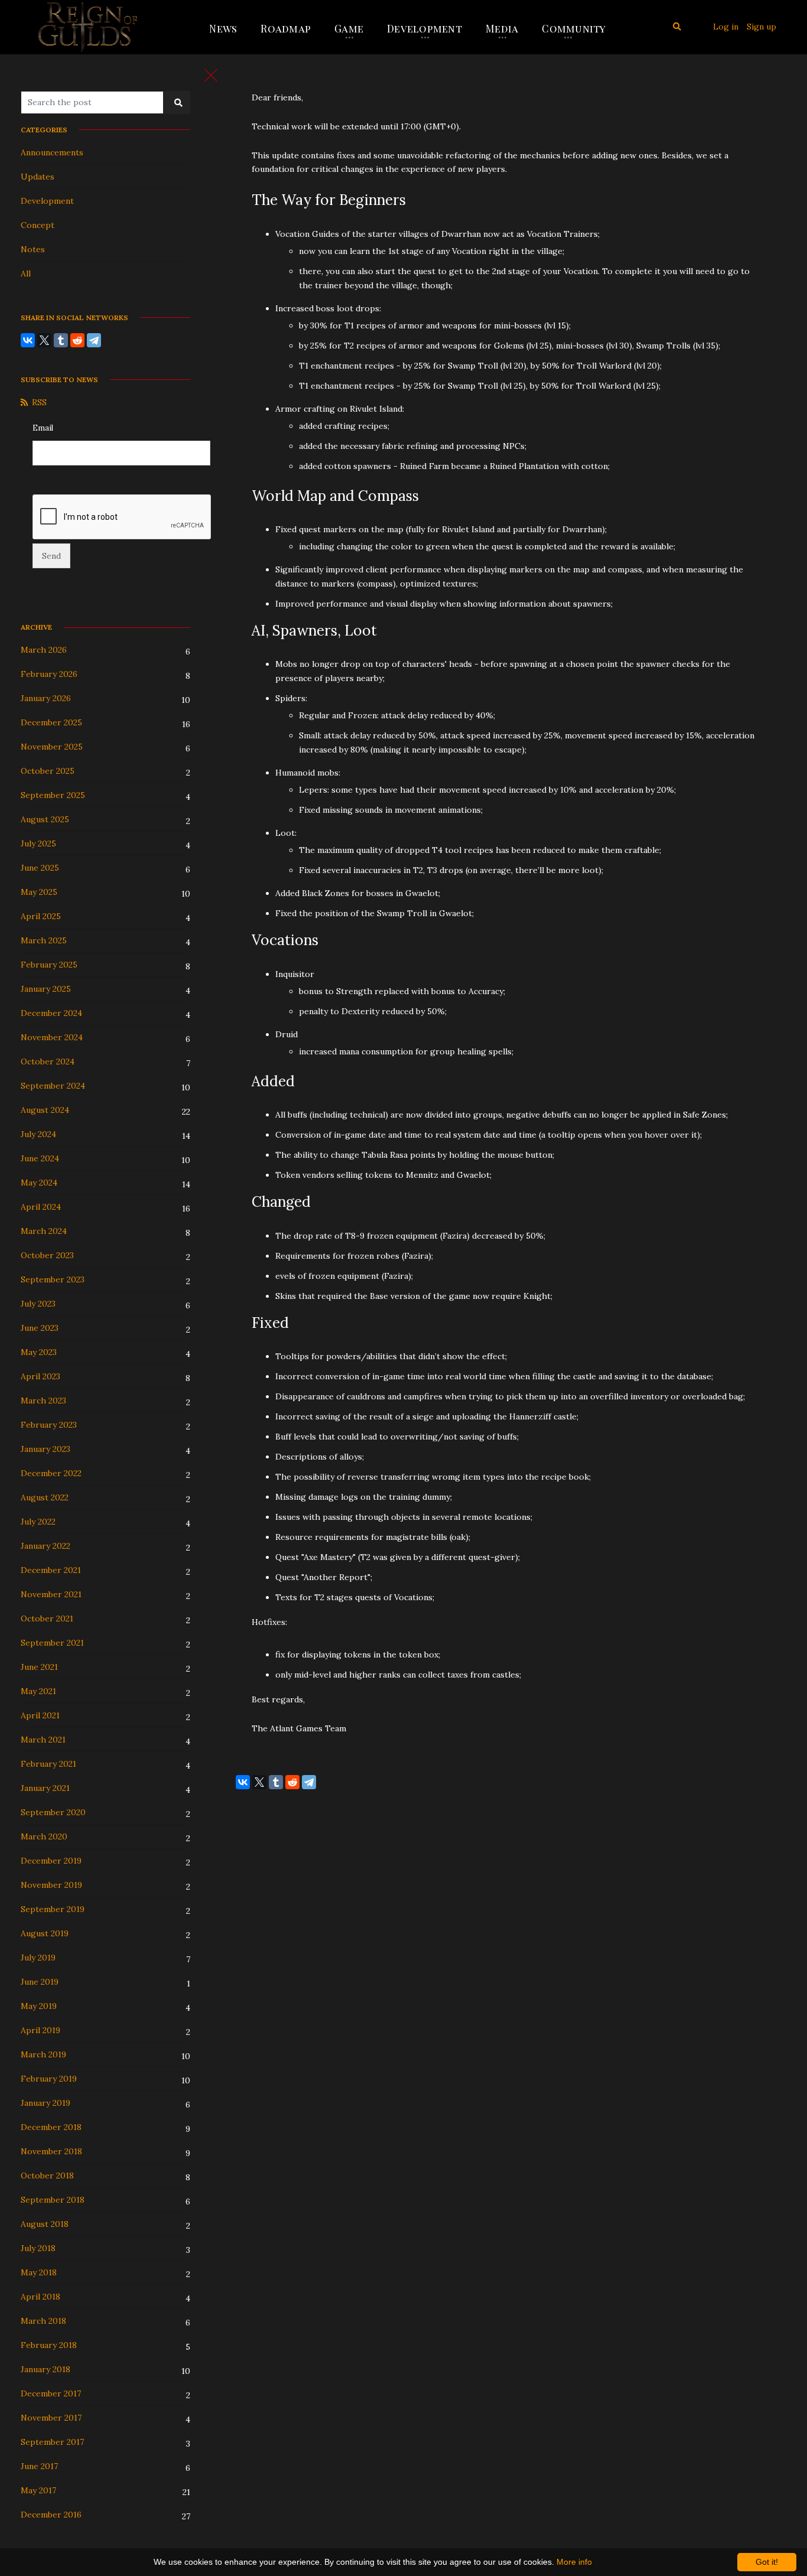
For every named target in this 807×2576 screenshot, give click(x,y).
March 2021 (43, 1740)
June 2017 (39, 2466)
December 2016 (51, 2515)
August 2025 (45, 819)
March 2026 (44, 650)
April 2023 (40, 1376)
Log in (726, 27)
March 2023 (43, 1401)
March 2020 (44, 1836)
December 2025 (51, 722)
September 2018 (53, 2200)
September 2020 (53, 1812)
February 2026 (49, 674)
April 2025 (41, 916)
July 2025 (38, 844)
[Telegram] (94, 340)
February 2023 (49, 1425)
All (26, 273)
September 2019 (53, 1909)
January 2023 (45, 1449)
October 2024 (48, 1061)
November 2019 (51, 1885)
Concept (38, 225)
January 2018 (45, 2369)
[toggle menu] (211, 75)
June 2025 (40, 868)
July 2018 (38, 2248)
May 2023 (39, 1352)
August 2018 (45, 2224)
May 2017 (38, 2490)
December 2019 (51, 1861)
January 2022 (45, 1546)
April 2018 (40, 2297)
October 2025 (48, 771)
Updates (38, 177)
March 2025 (44, 940)
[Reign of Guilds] (88, 27)
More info (574, 2562)
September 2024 (53, 1086)
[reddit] (77, 340)
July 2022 (38, 1522)
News (223, 28)
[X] (44, 340)
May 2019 (39, 2006)
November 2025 (52, 747)
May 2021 (38, 1691)
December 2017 (51, 2393)
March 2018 (43, 2321)
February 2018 (49, 2345)
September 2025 (53, 795)
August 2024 (45, 1110)
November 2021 (51, 1594)
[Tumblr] (61, 340)
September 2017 (52, 2442)
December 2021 (51, 1570)
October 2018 (47, 2176)
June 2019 (40, 1982)
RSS (39, 402)
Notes (33, 249)
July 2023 (38, 1304)
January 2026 (46, 698)
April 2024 (41, 1207)
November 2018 (51, 2151)
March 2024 (44, 1231)
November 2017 (51, 2418)
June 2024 (40, 1158)
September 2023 (53, 1279)
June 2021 (39, 1667)
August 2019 (45, 1933)
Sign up (762, 27)
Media (502, 28)
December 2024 (51, 1013)
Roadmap (286, 28)
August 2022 (45, 1497)
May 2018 (39, 2272)
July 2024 (38, 1134)
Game (349, 28)
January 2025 (46, 989)
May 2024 (39, 1183)
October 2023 (47, 1255)
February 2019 (49, 2079)
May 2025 (39, 892)
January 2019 (45, 2103)
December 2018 (51, 2127)
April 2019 (40, 2030)
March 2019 (43, 2054)
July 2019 (38, 1958)
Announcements (52, 152)
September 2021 (52, 1643)
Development (424, 28)
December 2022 (51, 1473)
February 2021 (48, 1764)
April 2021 (40, 1715)
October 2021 (47, 1618)
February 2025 (49, 965)
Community (574, 28)
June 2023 (40, 1328)
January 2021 (45, 1788)
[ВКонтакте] (28, 340)
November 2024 (52, 1037)
